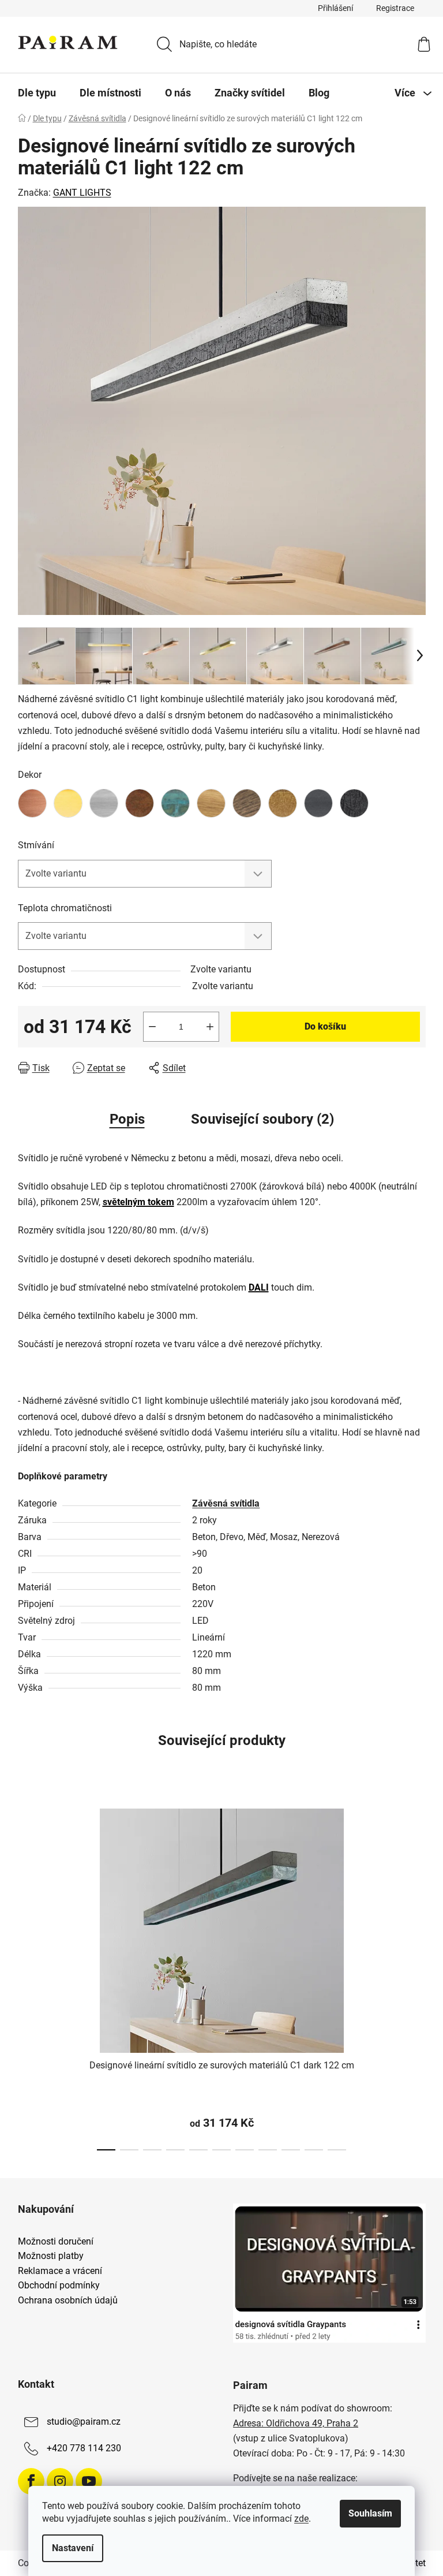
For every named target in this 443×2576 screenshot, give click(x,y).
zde (301, 2519)
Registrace (395, 8)
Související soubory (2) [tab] (262, 1119)
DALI (259, 1287)
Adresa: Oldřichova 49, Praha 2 (296, 2423)
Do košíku (325, 1026)
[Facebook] (31, 2481)
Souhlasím (370, 2513)
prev (27, 1976)
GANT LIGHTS (82, 193)
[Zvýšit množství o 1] (210, 1027)
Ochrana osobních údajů (68, 2301)
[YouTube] (89, 2481)
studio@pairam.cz (84, 2422)
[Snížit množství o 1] (152, 1027)
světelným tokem (138, 1202)
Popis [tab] (127, 1119)
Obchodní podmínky (59, 2286)
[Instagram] (60, 2481)
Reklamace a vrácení (60, 2271)
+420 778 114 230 (84, 2448)
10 (337, 2150)
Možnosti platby (51, 2256)
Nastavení (73, 2548)
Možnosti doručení (56, 2242)
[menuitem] (37, 93)
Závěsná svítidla (226, 1503)
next (416, 1976)
